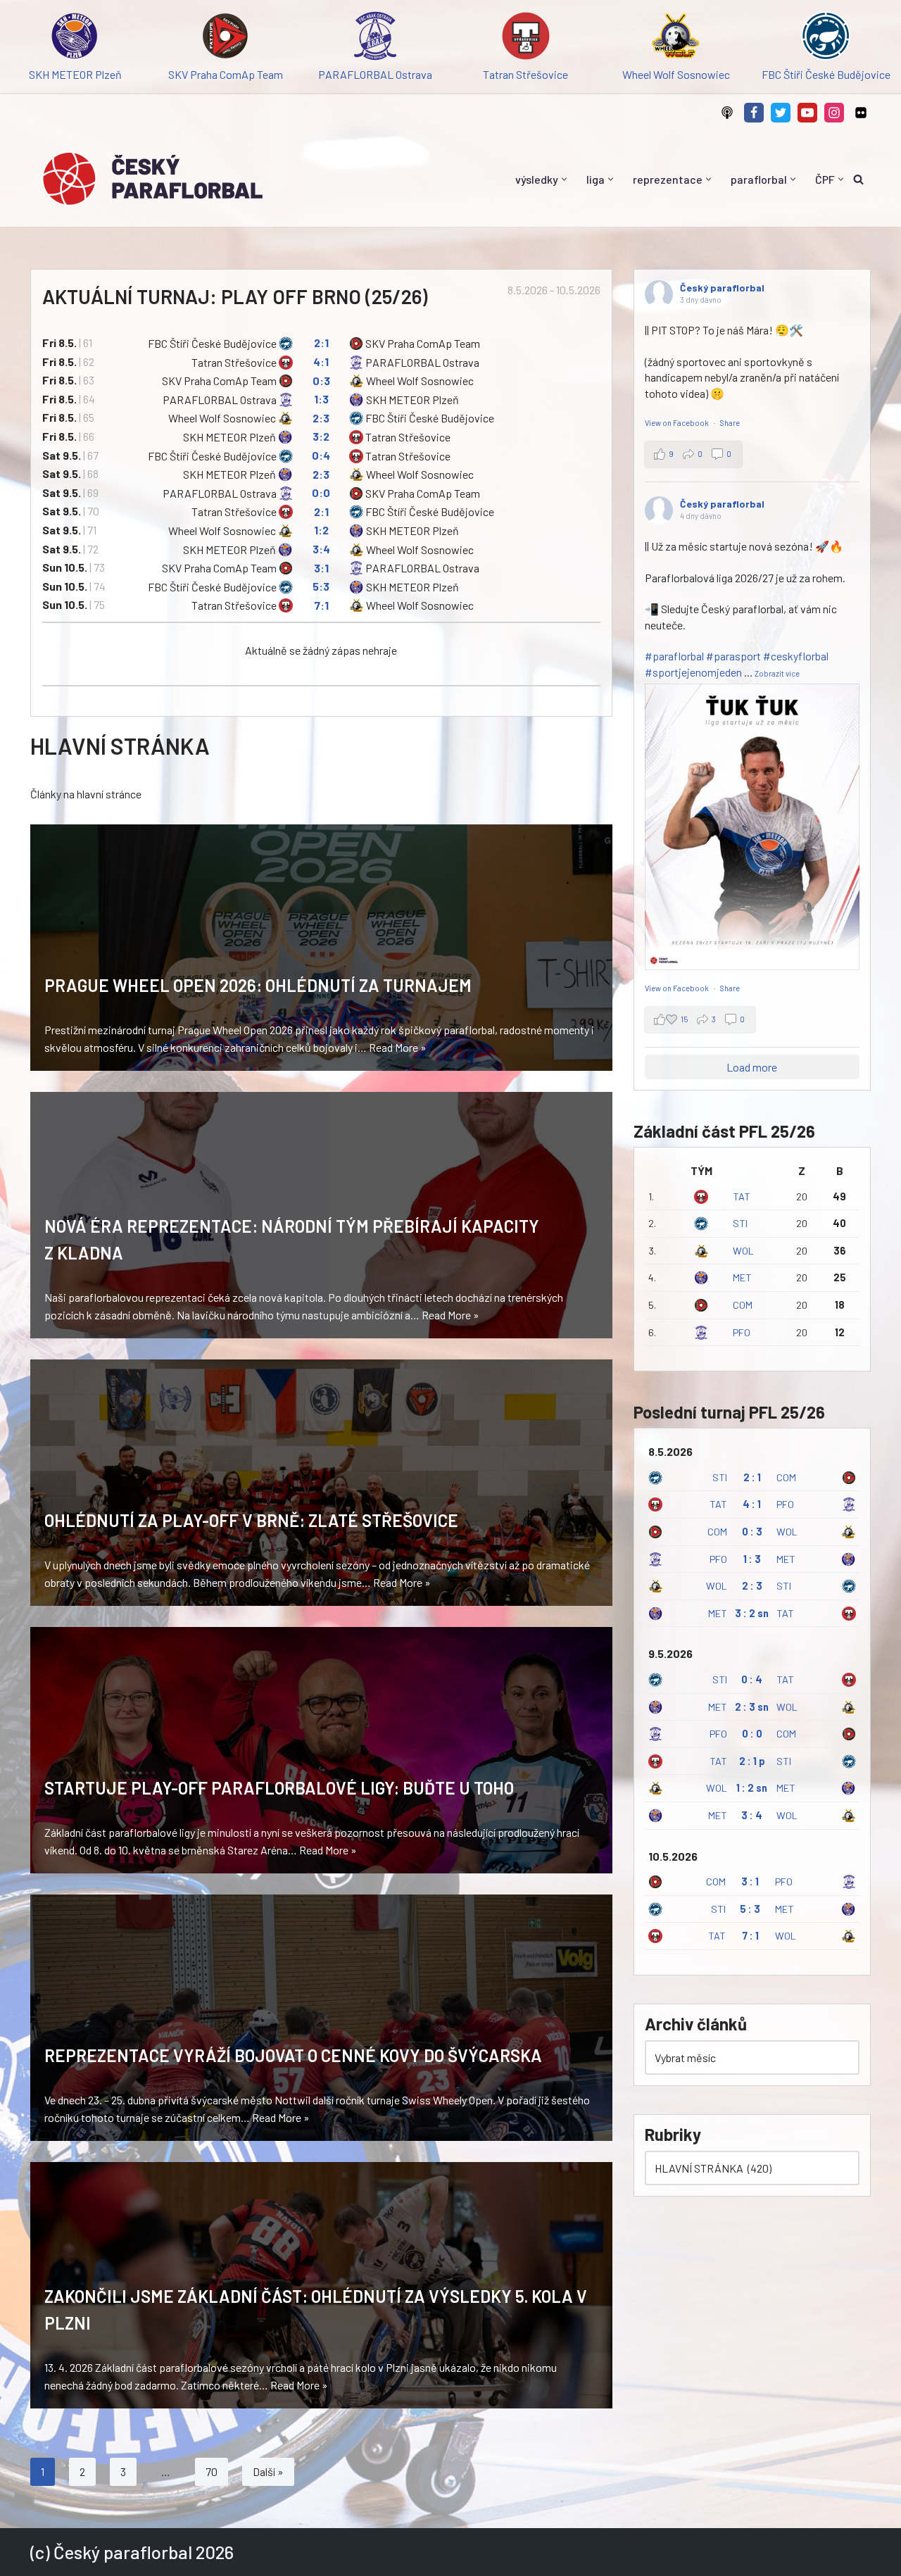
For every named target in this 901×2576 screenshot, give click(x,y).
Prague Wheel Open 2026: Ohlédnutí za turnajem (258, 985)
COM (743, 1305)
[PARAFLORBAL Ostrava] (376, 38)
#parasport (733, 656)
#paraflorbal (674, 656)
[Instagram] (834, 113)
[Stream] (727, 113)
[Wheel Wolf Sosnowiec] (675, 38)
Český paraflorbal (722, 288)
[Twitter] (781, 113)
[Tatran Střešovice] (525, 38)
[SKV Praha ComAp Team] (225, 38)
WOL (743, 1251)
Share (730, 423)
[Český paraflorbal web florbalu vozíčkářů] (152, 179)
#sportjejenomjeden (693, 672)
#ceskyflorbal (796, 656)
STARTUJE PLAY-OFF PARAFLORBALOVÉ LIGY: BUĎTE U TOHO (279, 1788)
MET (742, 1277)
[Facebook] (754, 113)
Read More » (398, 1047)
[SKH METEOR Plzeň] (75, 38)
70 (212, 2471)
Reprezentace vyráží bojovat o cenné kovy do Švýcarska (293, 2055)
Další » (268, 2471)
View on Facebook (678, 423)
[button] (564, 179)
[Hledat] (858, 179)
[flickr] (861, 113)
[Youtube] (807, 113)
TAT (742, 1196)
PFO (742, 1332)
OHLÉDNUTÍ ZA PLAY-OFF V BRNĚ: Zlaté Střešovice (251, 1520)
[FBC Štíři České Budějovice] (826, 38)
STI (740, 1223)
